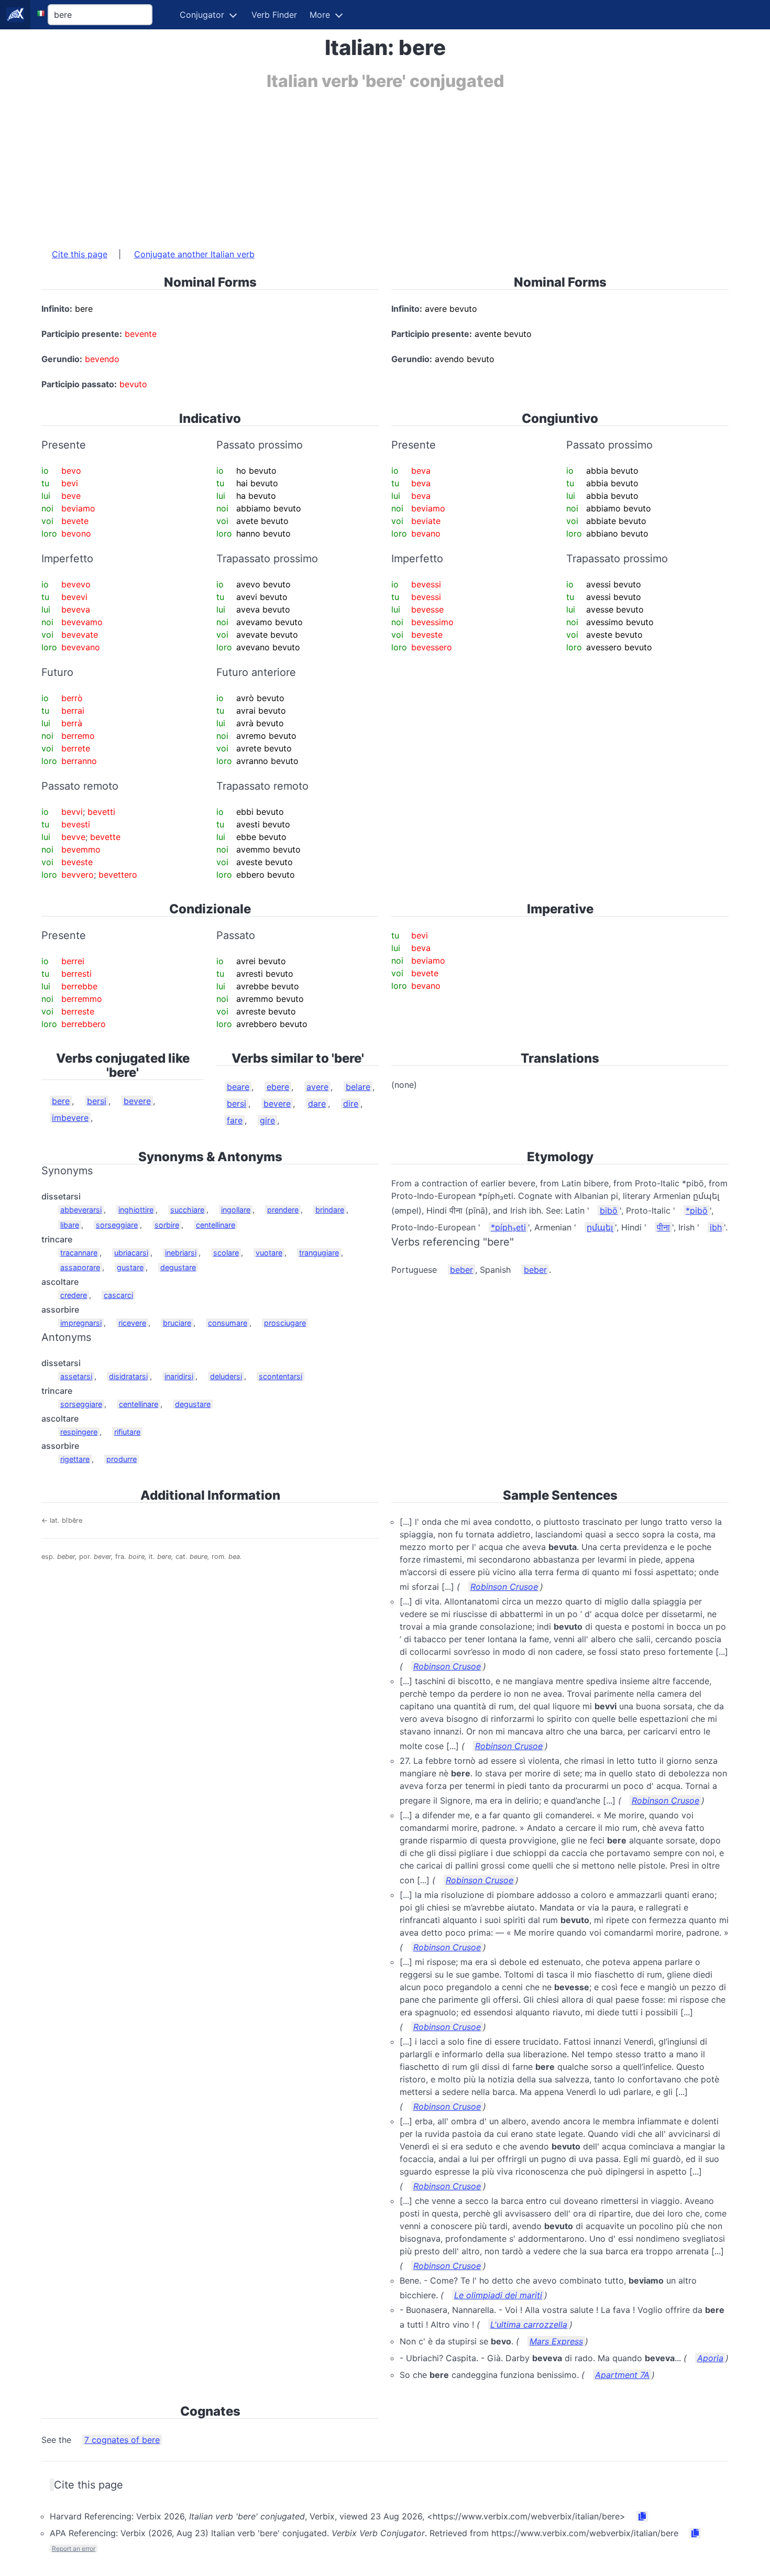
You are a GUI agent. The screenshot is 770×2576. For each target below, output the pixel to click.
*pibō (697, 1210)
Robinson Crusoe (504, 1587)
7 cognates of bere (122, 2440)
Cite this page (80, 254)
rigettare (75, 1459)
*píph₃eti (508, 1227)
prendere (283, 1210)
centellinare (216, 1225)
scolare (226, 1253)
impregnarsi (81, 1323)
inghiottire (136, 1210)
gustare (130, 1267)
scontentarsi (280, 1376)
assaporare (80, 1267)
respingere (79, 1432)
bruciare (177, 1323)
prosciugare (285, 1323)
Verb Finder (274, 15)
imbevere (70, 1118)
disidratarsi (128, 1376)
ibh (716, 1227)
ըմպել (600, 1227)
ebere (278, 1087)
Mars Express (556, 2341)
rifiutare (127, 1432)
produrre (122, 1459)
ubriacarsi (131, 1253)
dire (351, 1104)
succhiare (187, 1210)
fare (235, 1120)
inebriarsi (181, 1253)
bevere (137, 1101)
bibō (609, 1210)
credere (74, 1295)
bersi (97, 1101)
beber (461, 1270)
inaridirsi (179, 1376)
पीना (663, 1227)
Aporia (710, 2358)
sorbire (167, 1225)
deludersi (226, 1376)
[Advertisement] (356, 164)
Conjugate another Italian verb (194, 254)
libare (70, 1225)
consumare (228, 1323)
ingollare (236, 1210)
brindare (330, 1210)
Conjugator (202, 15)
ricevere (132, 1323)
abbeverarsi (81, 1210)
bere (61, 1101)
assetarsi (76, 1376)
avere (317, 1087)
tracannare (79, 1253)
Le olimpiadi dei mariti (498, 2295)
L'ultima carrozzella (529, 2324)
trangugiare (319, 1253)
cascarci (118, 1295)
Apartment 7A (622, 2375)
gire (267, 1120)
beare (238, 1087)
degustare (178, 1267)
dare (317, 1104)
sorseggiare (117, 1225)
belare (358, 1087)
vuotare (269, 1253)
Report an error (74, 2548)
